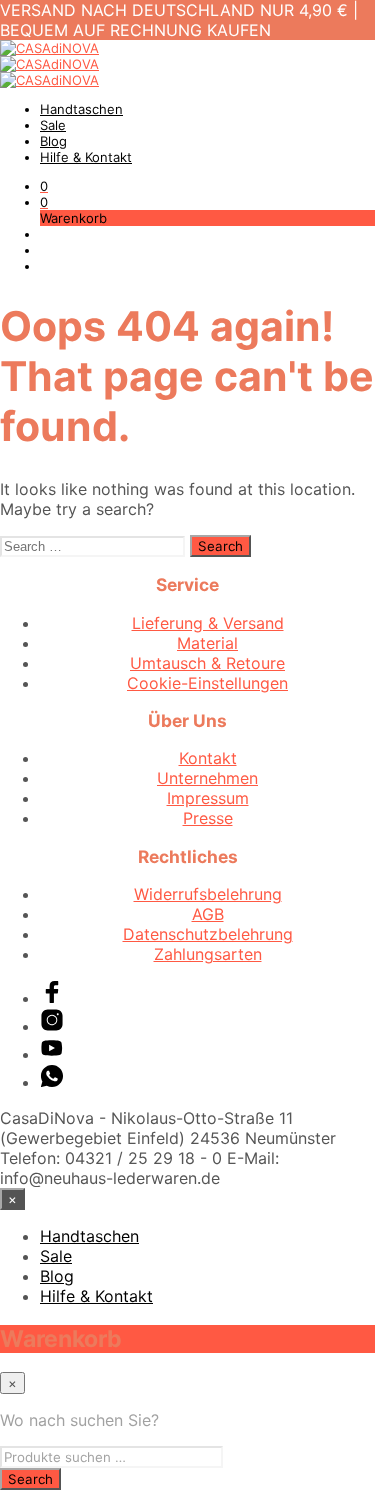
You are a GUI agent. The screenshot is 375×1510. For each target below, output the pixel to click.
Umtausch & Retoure (207, 663)
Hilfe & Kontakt (86, 157)
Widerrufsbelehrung (208, 894)
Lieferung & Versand (208, 623)
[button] (44, 186)
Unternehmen (207, 778)
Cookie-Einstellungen (207, 683)
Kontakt (208, 758)
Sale (53, 125)
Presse (208, 818)
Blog (53, 141)
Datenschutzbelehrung (208, 934)
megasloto (40, 1500)
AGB (208, 914)
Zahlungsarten (208, 954)
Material (207, 643)
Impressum (208, 798)
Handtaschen (81, 109)
